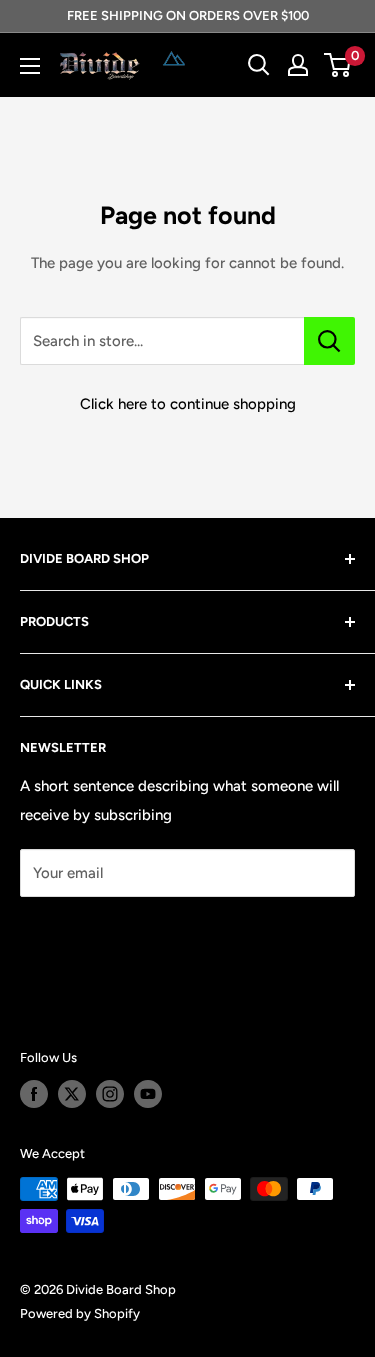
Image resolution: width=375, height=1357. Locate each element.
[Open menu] (30, 66)
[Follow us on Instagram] (110, 1094)
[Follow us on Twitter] (72, 1094)
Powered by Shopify (80, 1313)
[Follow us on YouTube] (148, 1094)
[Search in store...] (329, 341)
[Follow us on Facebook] (34, 1094)
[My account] (298, 65)
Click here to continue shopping (188, 404)
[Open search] (259, 65)
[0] (338, 65)
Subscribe (86, 932)
